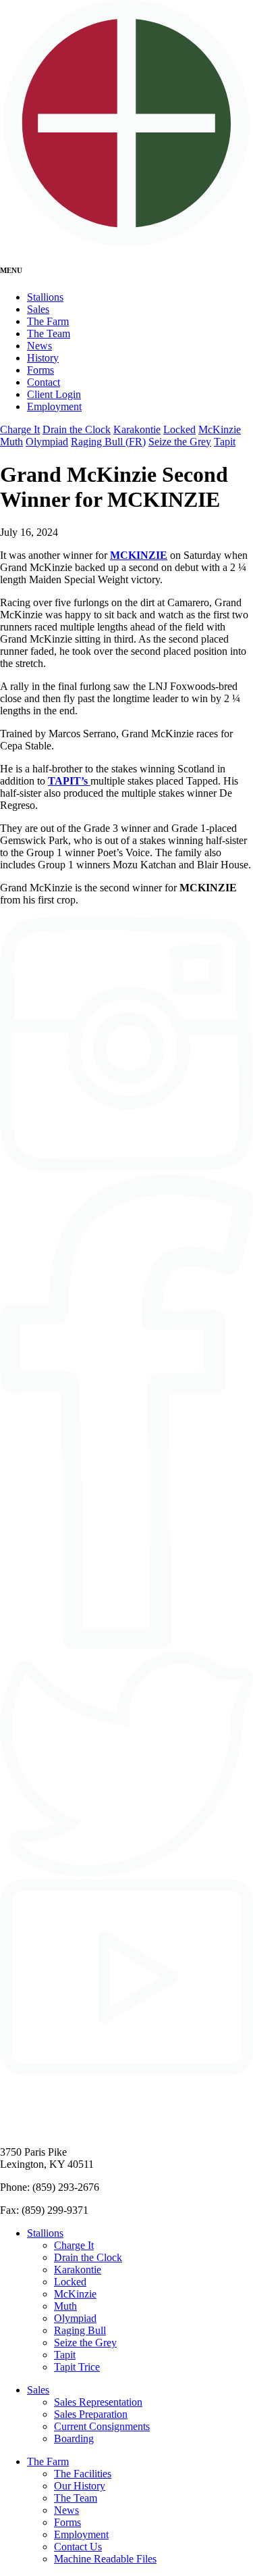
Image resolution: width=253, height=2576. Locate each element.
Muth (11, 442)
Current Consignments (102, 2426)
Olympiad (47, 442)
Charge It (20, 429)
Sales (38, 309)
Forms (40, 370)
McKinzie (220, 429)
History (43, 358)
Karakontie (137, 429)
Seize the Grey (180, 442)
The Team (49, 333)
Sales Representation (98, 2402)
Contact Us (78, 2547)
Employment (54, 406)
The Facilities (83, 2474)
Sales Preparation (91, 2414)
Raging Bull (80, 2330)
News (39, 346)
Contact (44, 382)
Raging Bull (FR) (108, 442)
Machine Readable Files (105, 2559)
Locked (179, 429)
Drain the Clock (77, 429)
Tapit (225, 442)
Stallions (45, 297)
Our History (80, 2486)
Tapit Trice (77, 2367)
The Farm (48, 321)
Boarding (74, 2438)
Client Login (54, 394)
